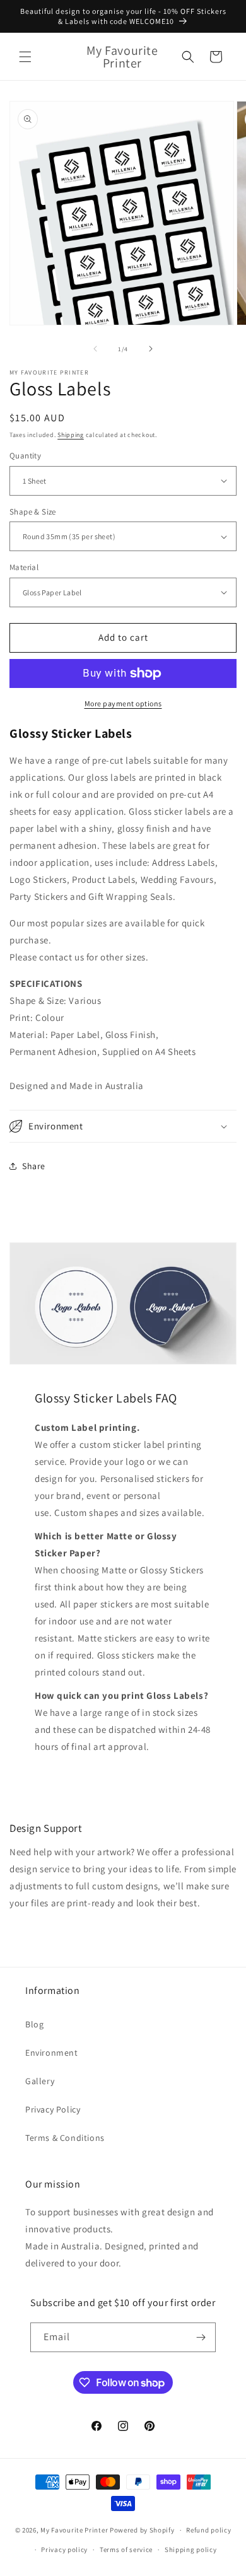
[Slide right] (151, 349)
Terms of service (126, 2550)
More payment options (123, 703)
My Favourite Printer (74, 2530)
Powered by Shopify (142, 2530)
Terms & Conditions (65, 2138)
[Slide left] (95, 349)
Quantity (25, 456)
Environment (52, 2053)
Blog (34, 2024)
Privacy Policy (53, 2109)
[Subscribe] (201, 2337)
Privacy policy (64, 2550)
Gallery (40, 2081)
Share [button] (34, 1166)
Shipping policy (191, 2550)
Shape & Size (33, 512)
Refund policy (208, 2530)
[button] (25, 57)
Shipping (71, 435)
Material (24, 567)
